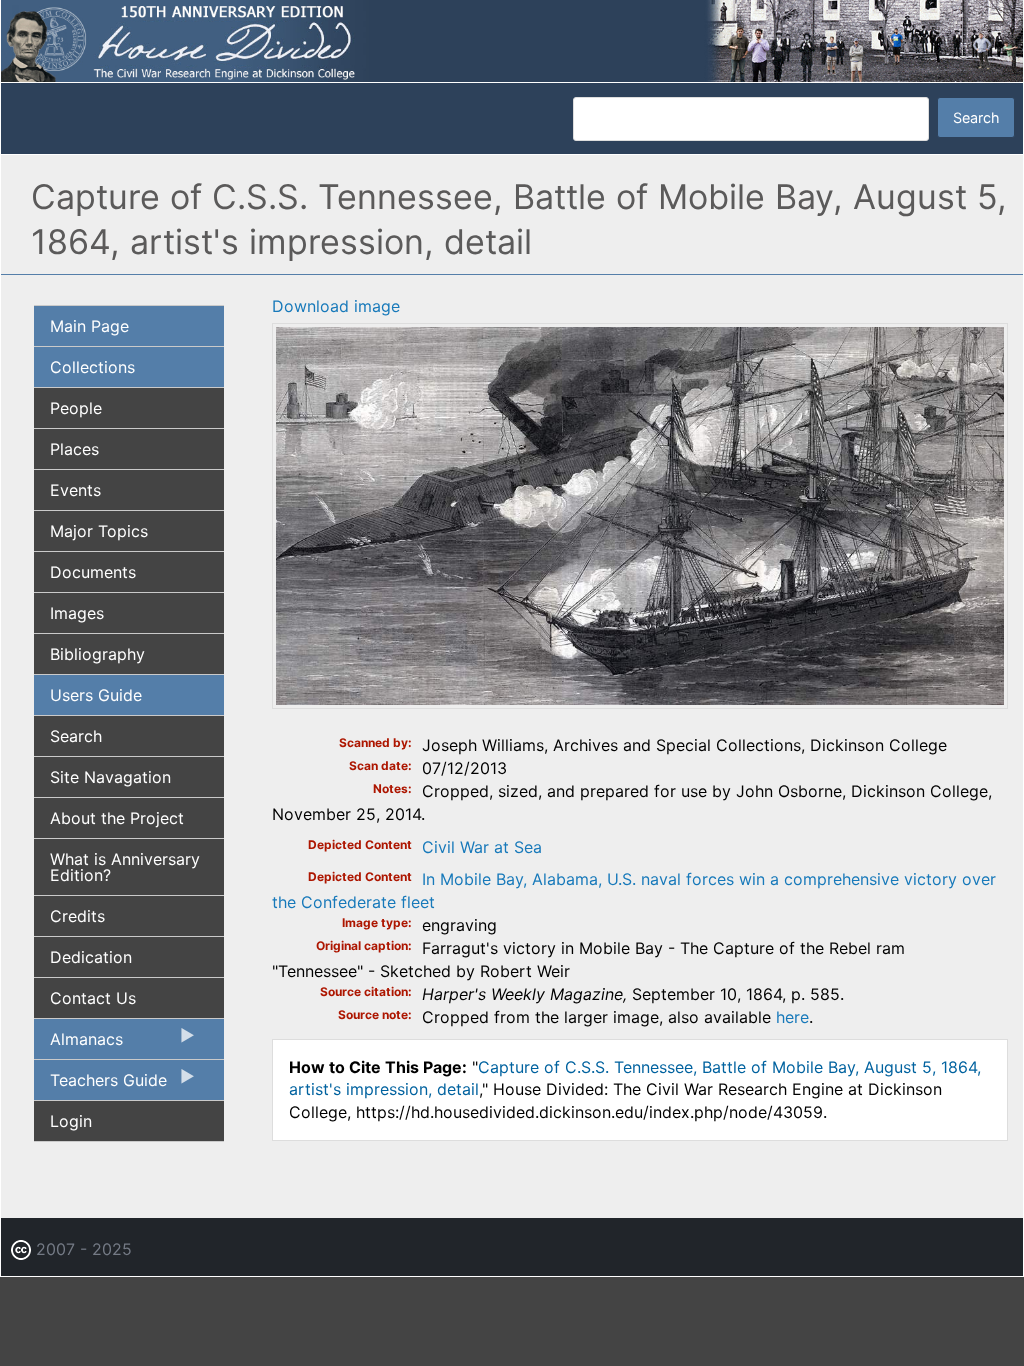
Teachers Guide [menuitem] (100, 1085)
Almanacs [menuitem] (78, 1044)
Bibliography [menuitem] (97, 654)
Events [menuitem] (75, 490)
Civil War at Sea (482, 847)
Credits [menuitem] (77, 916)
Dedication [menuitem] (91, 957)
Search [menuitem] (76, 736)
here (792, 1017)
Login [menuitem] (71, 1121)
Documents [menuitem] (93, 572)
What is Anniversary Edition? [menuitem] (125, 867)
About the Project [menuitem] (117, 818)
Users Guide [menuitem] (96, 695)
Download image (336, 306)
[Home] (512, 40)
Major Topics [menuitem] (99, 531)
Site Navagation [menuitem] (110, 777)
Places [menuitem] (74, 449)
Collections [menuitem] (92, 367)
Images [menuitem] (77, 613)
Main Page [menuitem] (89, 326)
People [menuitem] (76, 408)
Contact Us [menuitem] (93, 998)
